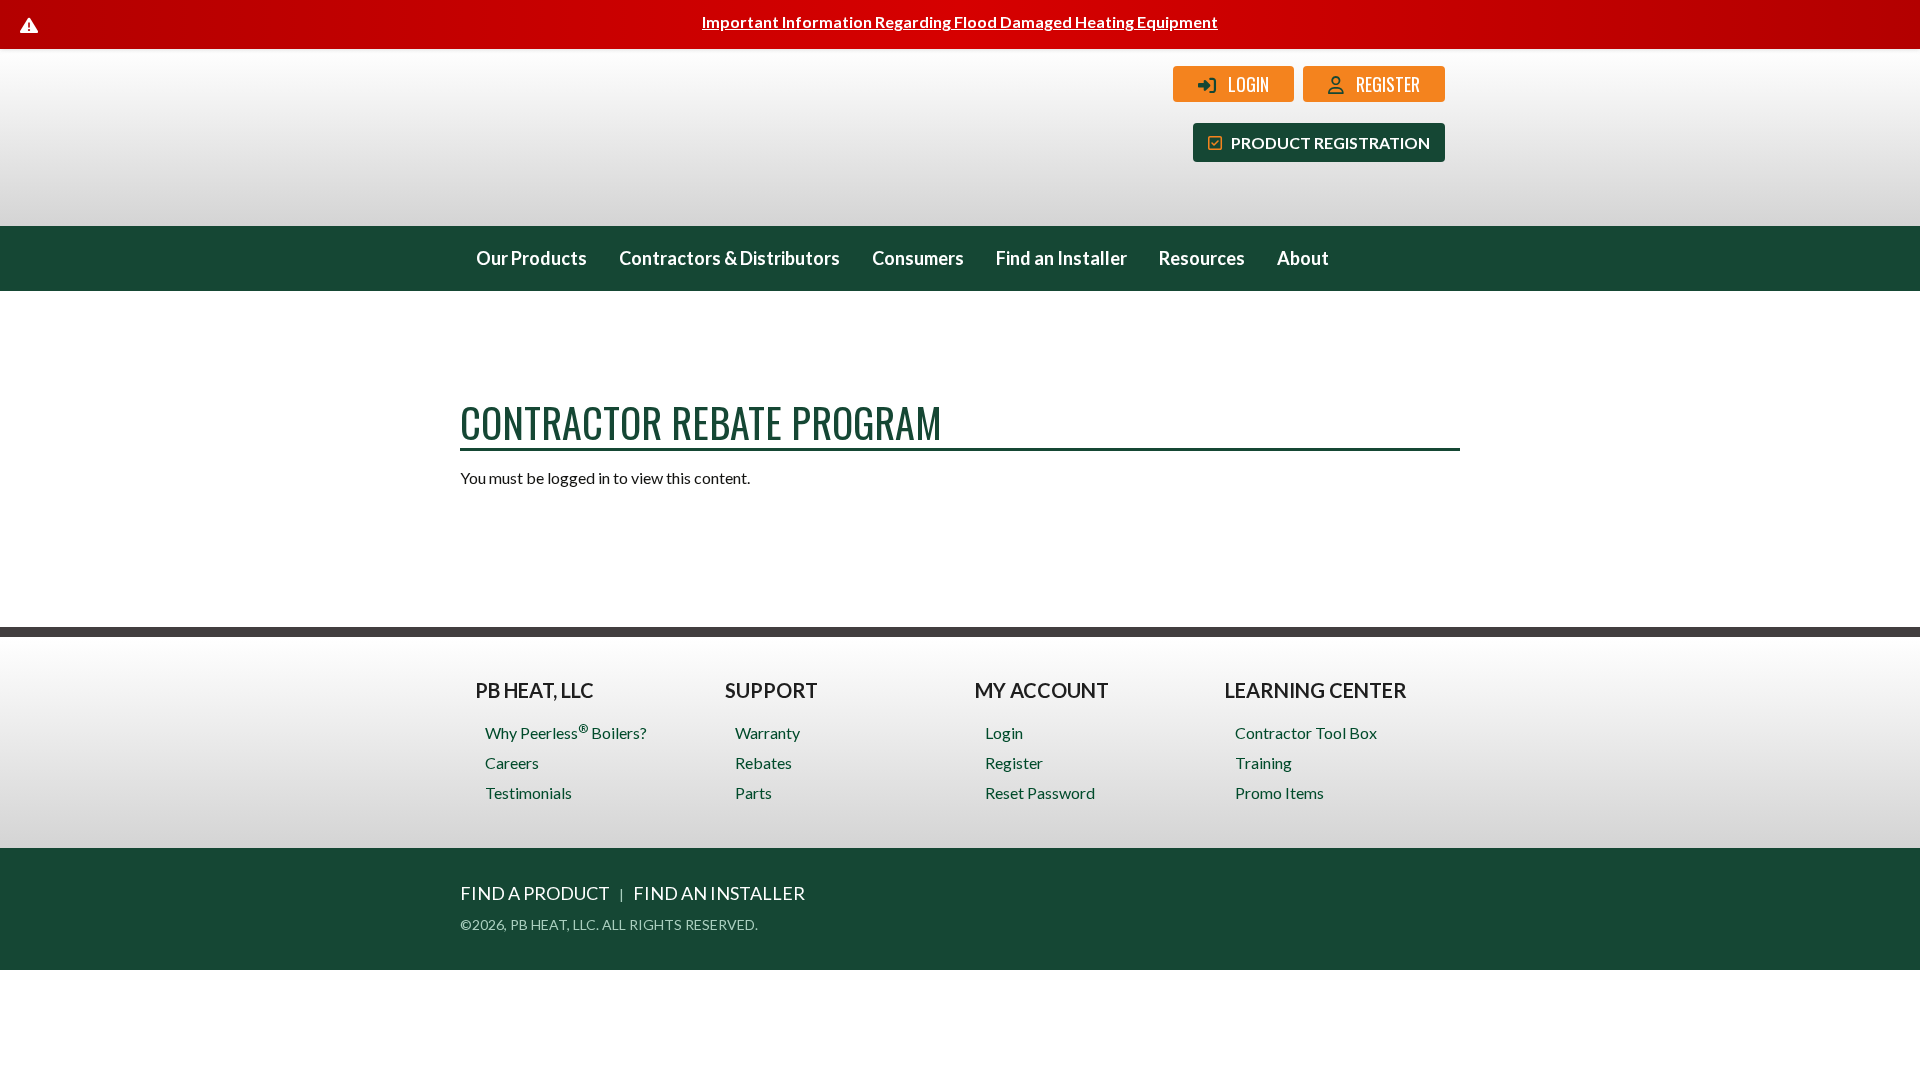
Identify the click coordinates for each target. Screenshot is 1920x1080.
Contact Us (522, 323)
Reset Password (1040, 792)
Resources (1202, 258)
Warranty (767, 732)
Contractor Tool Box (1306, 732)
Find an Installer (1061, 258)
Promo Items (1279, 792)
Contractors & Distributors (729, 258)
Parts (753, 792)
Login (1242, 84)
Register (1382, 84)
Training (1263, 762)
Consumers (918, 258)
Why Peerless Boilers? (566, 731)
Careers (512, 762)
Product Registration (1326, 142)
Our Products (531, 258)
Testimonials (528, 792)
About (1303, 258)
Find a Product (535, 893)
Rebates (763, 762)
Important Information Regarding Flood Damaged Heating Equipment (960, 21)
